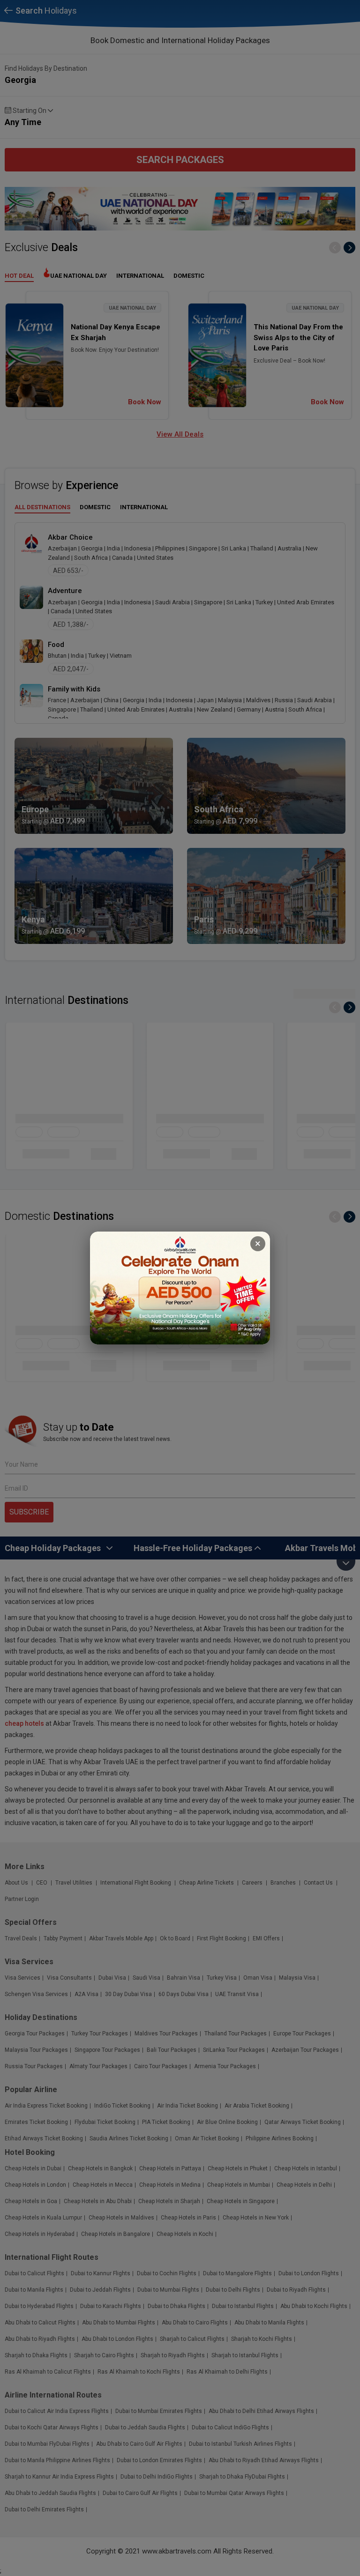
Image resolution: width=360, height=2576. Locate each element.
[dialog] (180, 1288)
